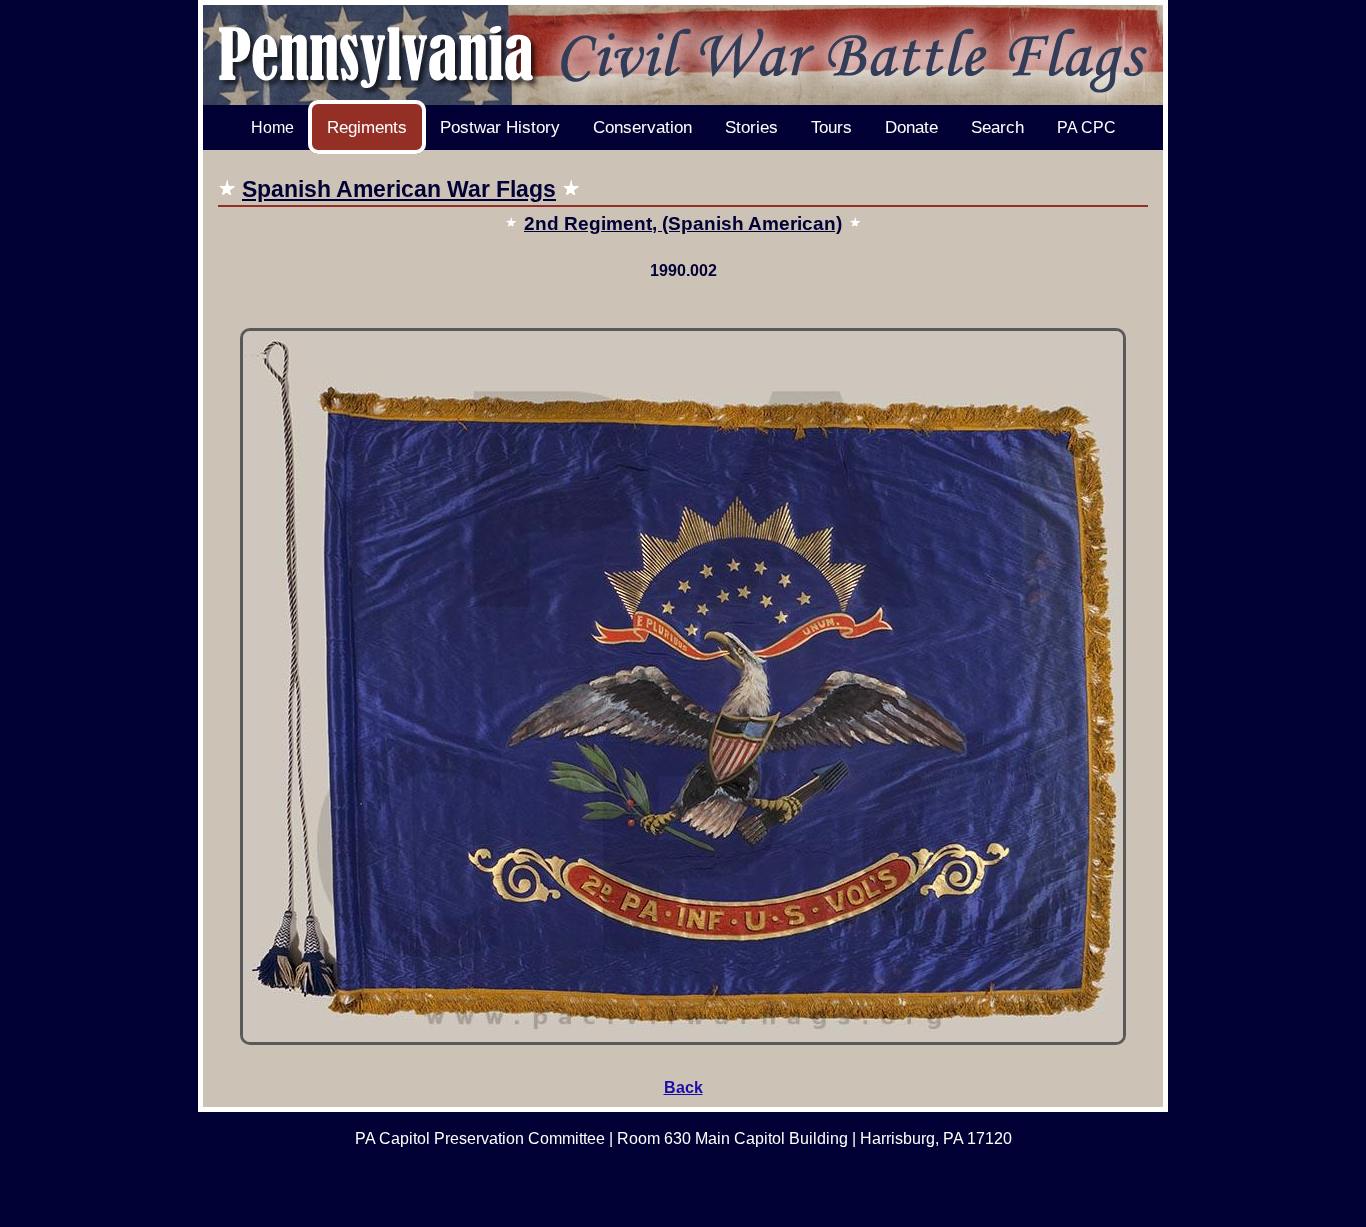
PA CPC (1086, 127)
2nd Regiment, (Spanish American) (683, 223)
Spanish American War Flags (399, 189)
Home (272, 127)
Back (683, 1087)
